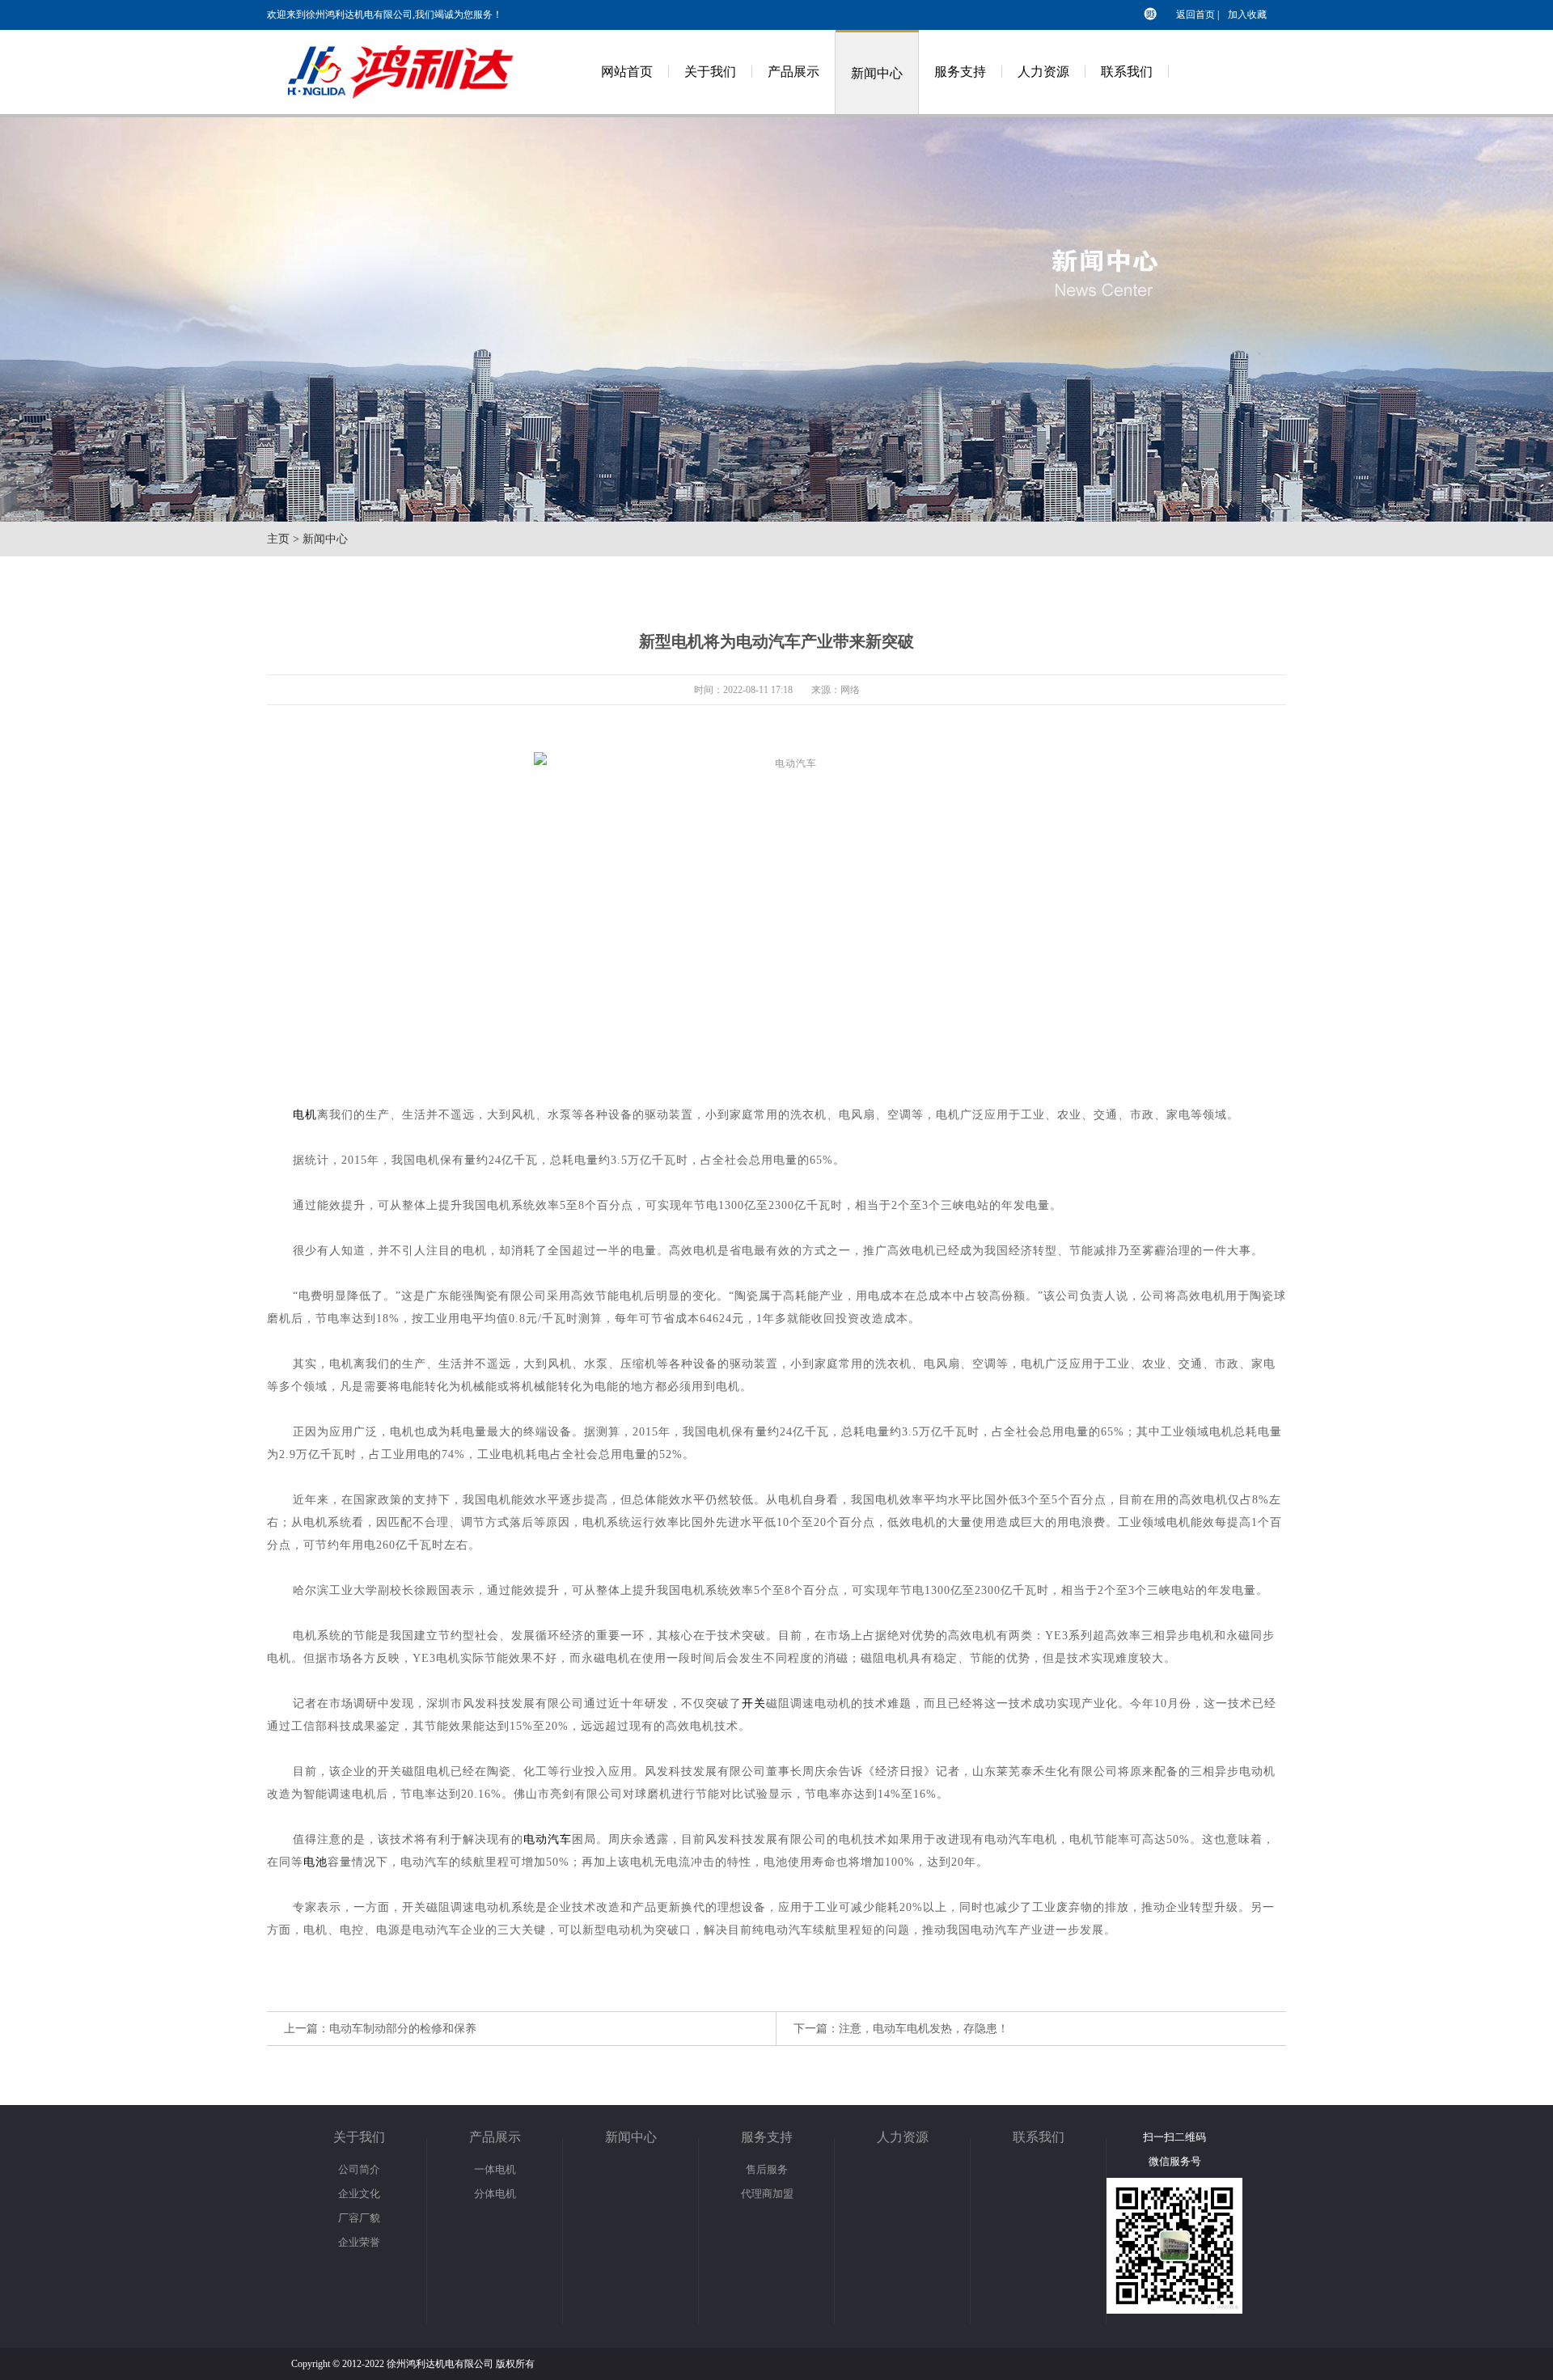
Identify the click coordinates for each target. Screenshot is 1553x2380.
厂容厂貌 (359, 2218)
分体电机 (495, 2194)
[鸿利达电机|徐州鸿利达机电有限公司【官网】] (413, 111)
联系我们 (1127, 72)
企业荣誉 (359, 2242)
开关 (754, 1704)
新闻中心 (877, 73)
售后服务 (767, 2169)
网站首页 (627, 72)
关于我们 (710, 72)
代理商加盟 (767, 2194)
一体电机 (495, 2169)
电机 (305, 1115)
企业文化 (359, 2194)
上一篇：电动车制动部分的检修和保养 (380, 2029)
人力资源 (1043, 72)
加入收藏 (1247, 15)
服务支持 (960, 72)
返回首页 (1195, 15)
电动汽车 (548, 1839)
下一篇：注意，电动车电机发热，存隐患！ (901, 2029)
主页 (278, 539)
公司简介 (359, 2169)
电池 (315, 1862)
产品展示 (793, 72)
